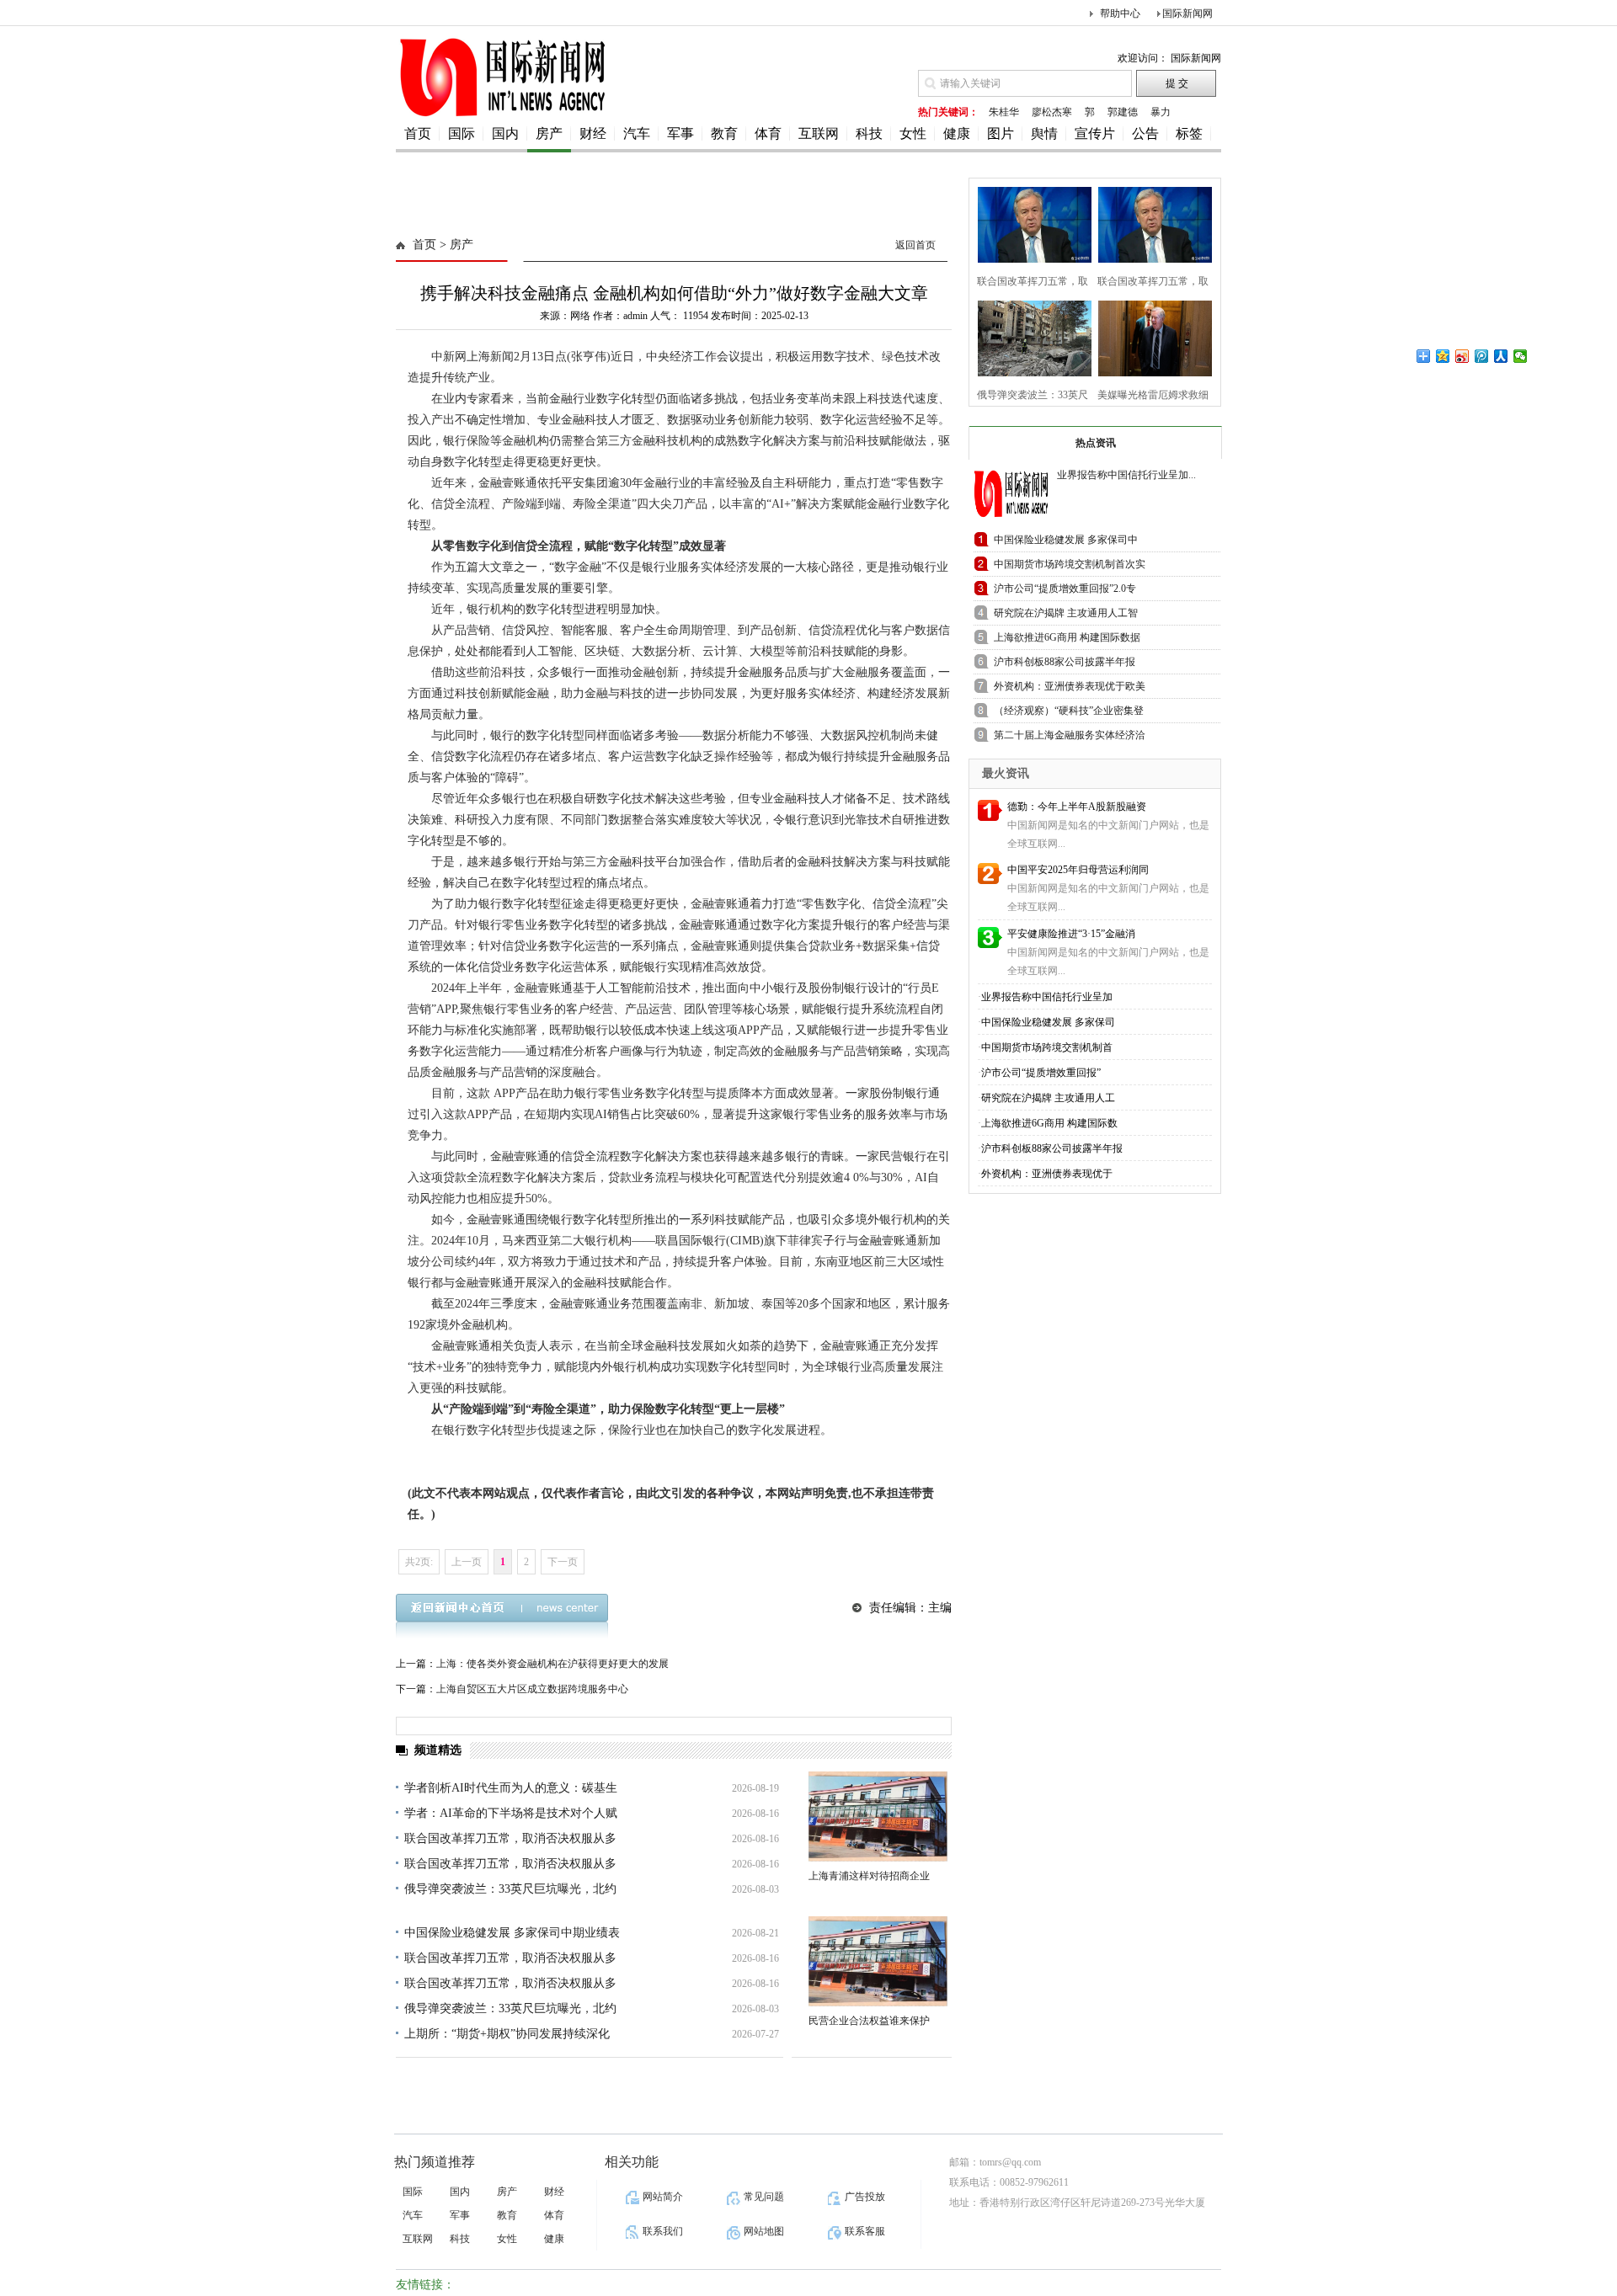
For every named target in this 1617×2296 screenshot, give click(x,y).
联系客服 (865, 2231)
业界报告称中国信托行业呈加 (1047, 997)
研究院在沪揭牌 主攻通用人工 (1048, 1098)
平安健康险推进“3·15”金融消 (1071, 934)
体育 (768, 133)
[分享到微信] (1521, 356)
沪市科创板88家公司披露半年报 (1052, 1148)
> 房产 (455, 245)
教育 (724, 133)
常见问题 (764, 2197)
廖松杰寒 (1052, 112)
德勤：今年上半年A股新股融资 (1077, 807)
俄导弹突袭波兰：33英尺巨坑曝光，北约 (510, 1889)
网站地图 (764, 2231)
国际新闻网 (1187, 13)
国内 (505, 133)
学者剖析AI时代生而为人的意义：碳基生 (511, 1788)
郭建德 (1123, 112)
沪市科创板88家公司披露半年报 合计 (1065, 665)
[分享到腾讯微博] (1482, 356)
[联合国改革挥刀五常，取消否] (1030, 223)
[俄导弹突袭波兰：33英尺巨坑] (1030, 336)
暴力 (1161, 112)
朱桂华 (1004, 112)
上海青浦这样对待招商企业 (869, 1876)
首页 (418, 133)
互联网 (819, 133)
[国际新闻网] (501, 115)
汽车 (637, 133)
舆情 (1044, 133)
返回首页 (915, 245)
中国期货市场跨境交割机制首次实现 (1070, 567)
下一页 (563, 1562)
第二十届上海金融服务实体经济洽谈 (1070, 738)
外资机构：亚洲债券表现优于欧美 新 (1070, 689)
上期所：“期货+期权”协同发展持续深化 (507, 2034)
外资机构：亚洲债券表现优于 (1047, 1174)
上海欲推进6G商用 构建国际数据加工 (1067, 640)
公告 (1145, 133)
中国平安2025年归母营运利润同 (1078, 870)
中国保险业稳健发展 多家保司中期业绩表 (512, 1933)
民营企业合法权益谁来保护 (869, 2021)
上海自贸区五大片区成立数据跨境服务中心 (532, 1689)
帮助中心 (1120, 13)
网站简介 (663, 2197)
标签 (1189, 133)
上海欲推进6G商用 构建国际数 (1049, 1123)
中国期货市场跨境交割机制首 (1047, 1047)
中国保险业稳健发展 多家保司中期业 (1066, 543)
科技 (869, 133)
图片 (1001, 133)
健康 (957, 133)
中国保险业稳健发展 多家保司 (1048, 1022)
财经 (593, 133)
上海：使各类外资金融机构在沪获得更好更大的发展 (552, 1664)
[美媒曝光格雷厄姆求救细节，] (1150, 336)
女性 (913, 133)
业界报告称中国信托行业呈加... (1126, 475)
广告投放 (865, 2197)
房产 (549, 133)
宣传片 (1095, 133)
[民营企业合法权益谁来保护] (878, 1961)
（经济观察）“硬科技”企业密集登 (1069, 711)
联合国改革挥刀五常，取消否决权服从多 (510, 1838)
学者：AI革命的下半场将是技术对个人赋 (511, 1813)
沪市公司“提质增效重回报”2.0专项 (1065, 591)
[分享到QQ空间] (1443, 356)
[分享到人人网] (1501, 356)
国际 (462, 133)
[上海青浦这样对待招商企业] (878, 1817)
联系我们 (663, 2231)
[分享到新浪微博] (1462, 356)
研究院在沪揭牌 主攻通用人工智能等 (1066, 616)
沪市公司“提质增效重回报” (1041, 1073)
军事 (680, 133)
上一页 (467, 1562)
